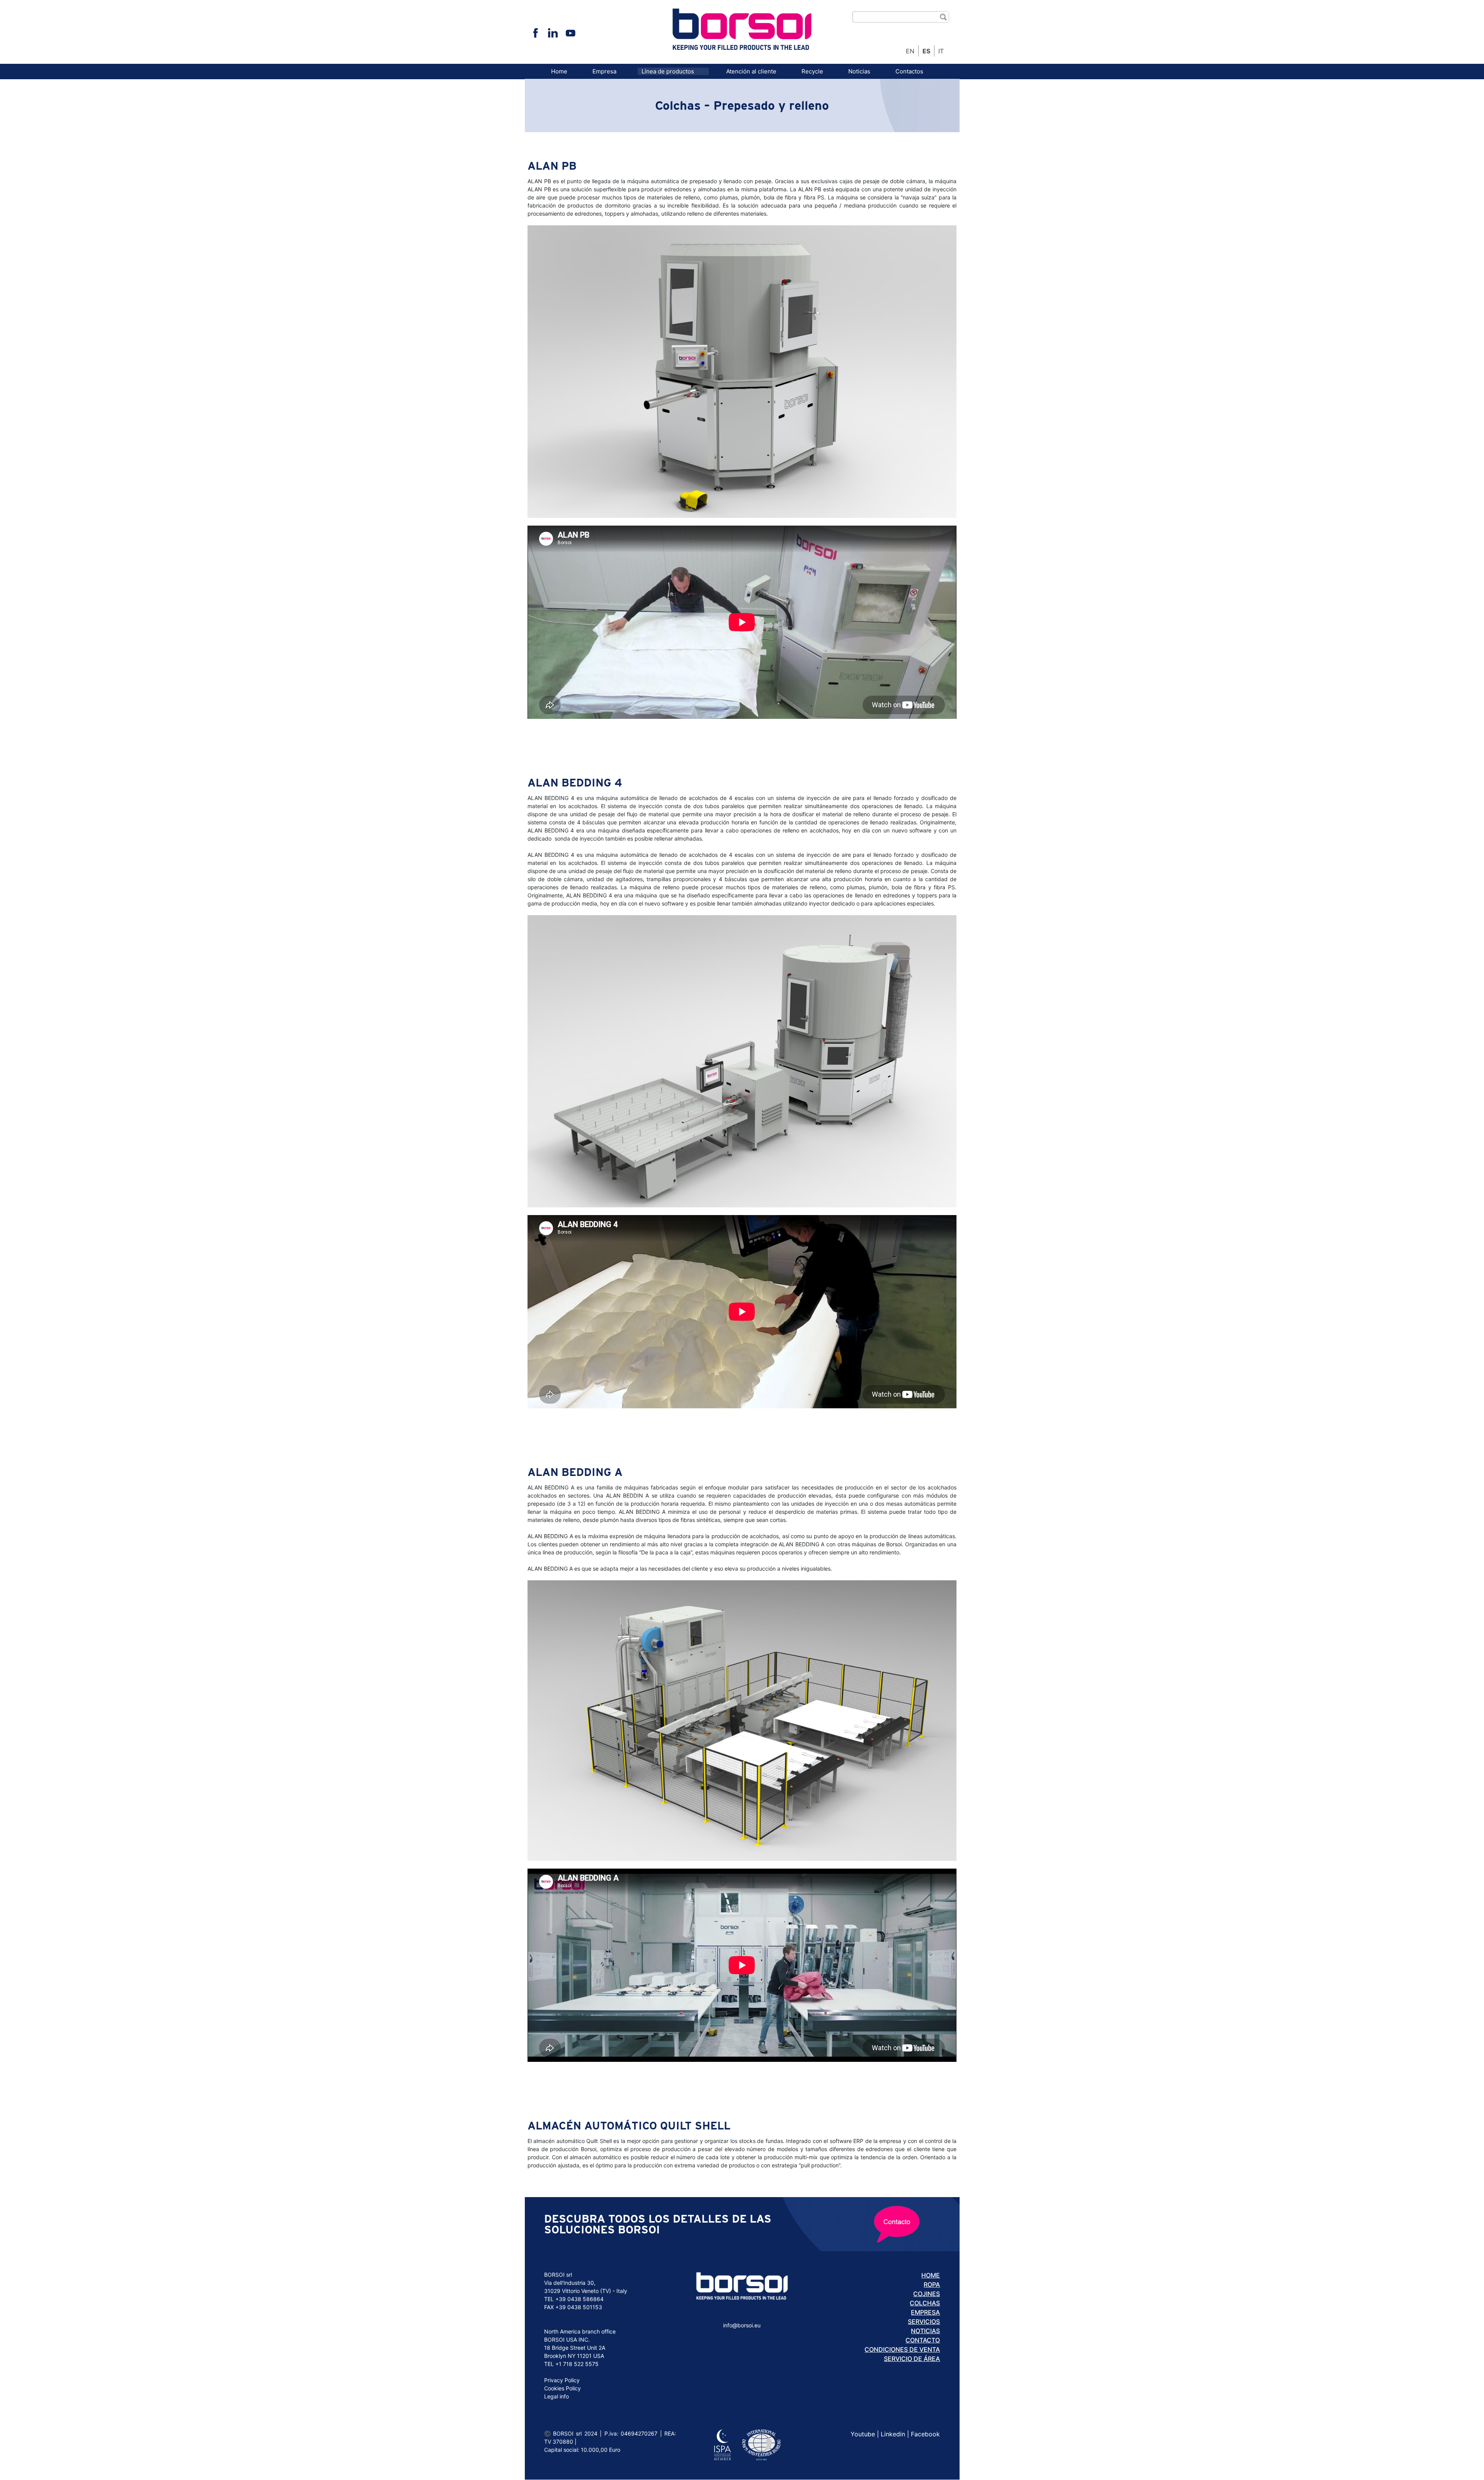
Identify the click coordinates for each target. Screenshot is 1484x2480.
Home (559, 71)
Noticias (859, 71)
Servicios (924, 2322)
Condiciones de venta (902, 2349)
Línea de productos (668, 71)
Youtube (863, 2434)
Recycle (812, 71)
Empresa (604, 71)
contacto (923, 2340)
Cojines (927, 2294)
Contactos (909, 71)
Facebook (925, 2434)
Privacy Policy (562, 2380)
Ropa (932, 2284)
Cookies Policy (562, 2388)
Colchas (925, 2303)
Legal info (556, 2396)
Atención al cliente (751, 71)
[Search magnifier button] (943, 17)
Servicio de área (912, 2359)
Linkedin (893, 2434)
